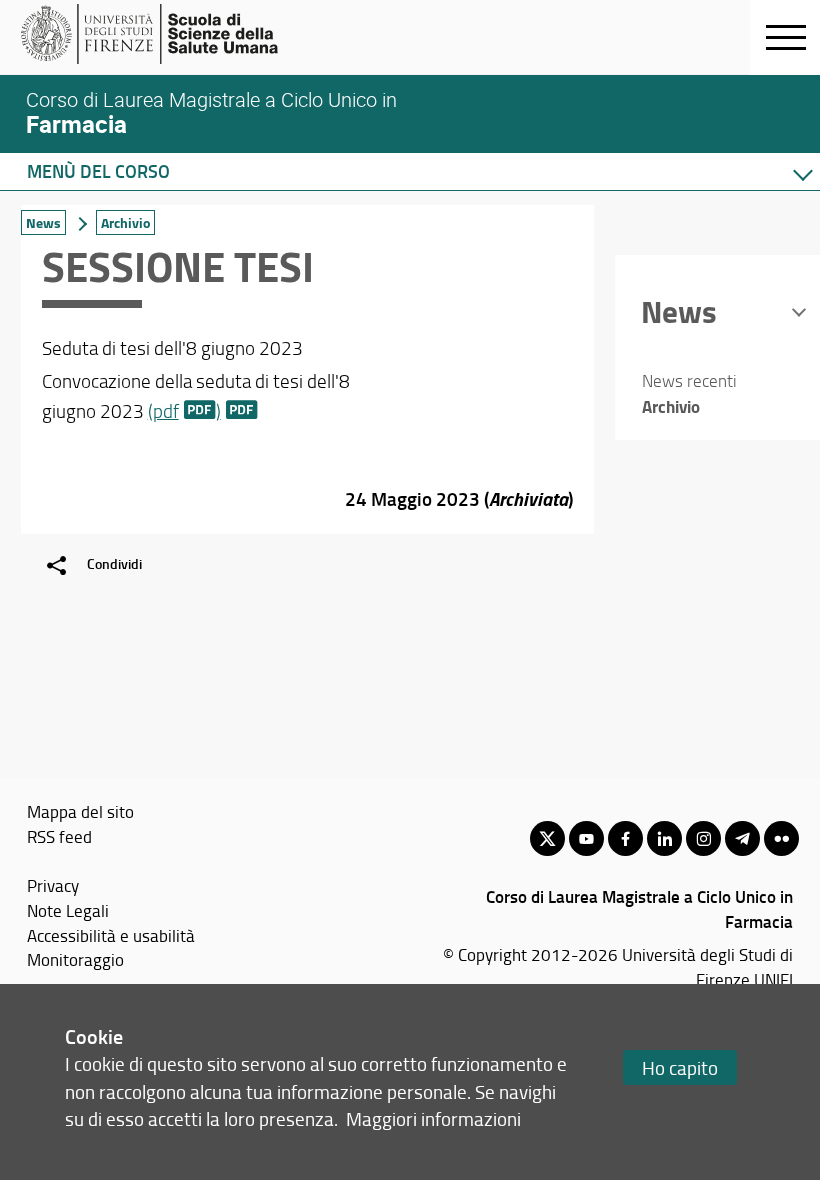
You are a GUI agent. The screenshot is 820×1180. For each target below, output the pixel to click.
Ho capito (680, 1067)
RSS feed (59, 836)
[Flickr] (781, 838)
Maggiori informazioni (433, 1118)
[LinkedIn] (664, 838)
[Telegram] (742, 838)
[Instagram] (703, 838)
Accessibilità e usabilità (111, 935)
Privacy (53, 885)
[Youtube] (586, 838)
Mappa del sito (80, 811)
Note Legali (68, 910)
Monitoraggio (75, 959)
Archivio (125, 222)
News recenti (689, 380)
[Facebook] (625, 838)
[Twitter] (547, 838)
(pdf (163, 411)
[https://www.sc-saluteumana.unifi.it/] (175, 34)
